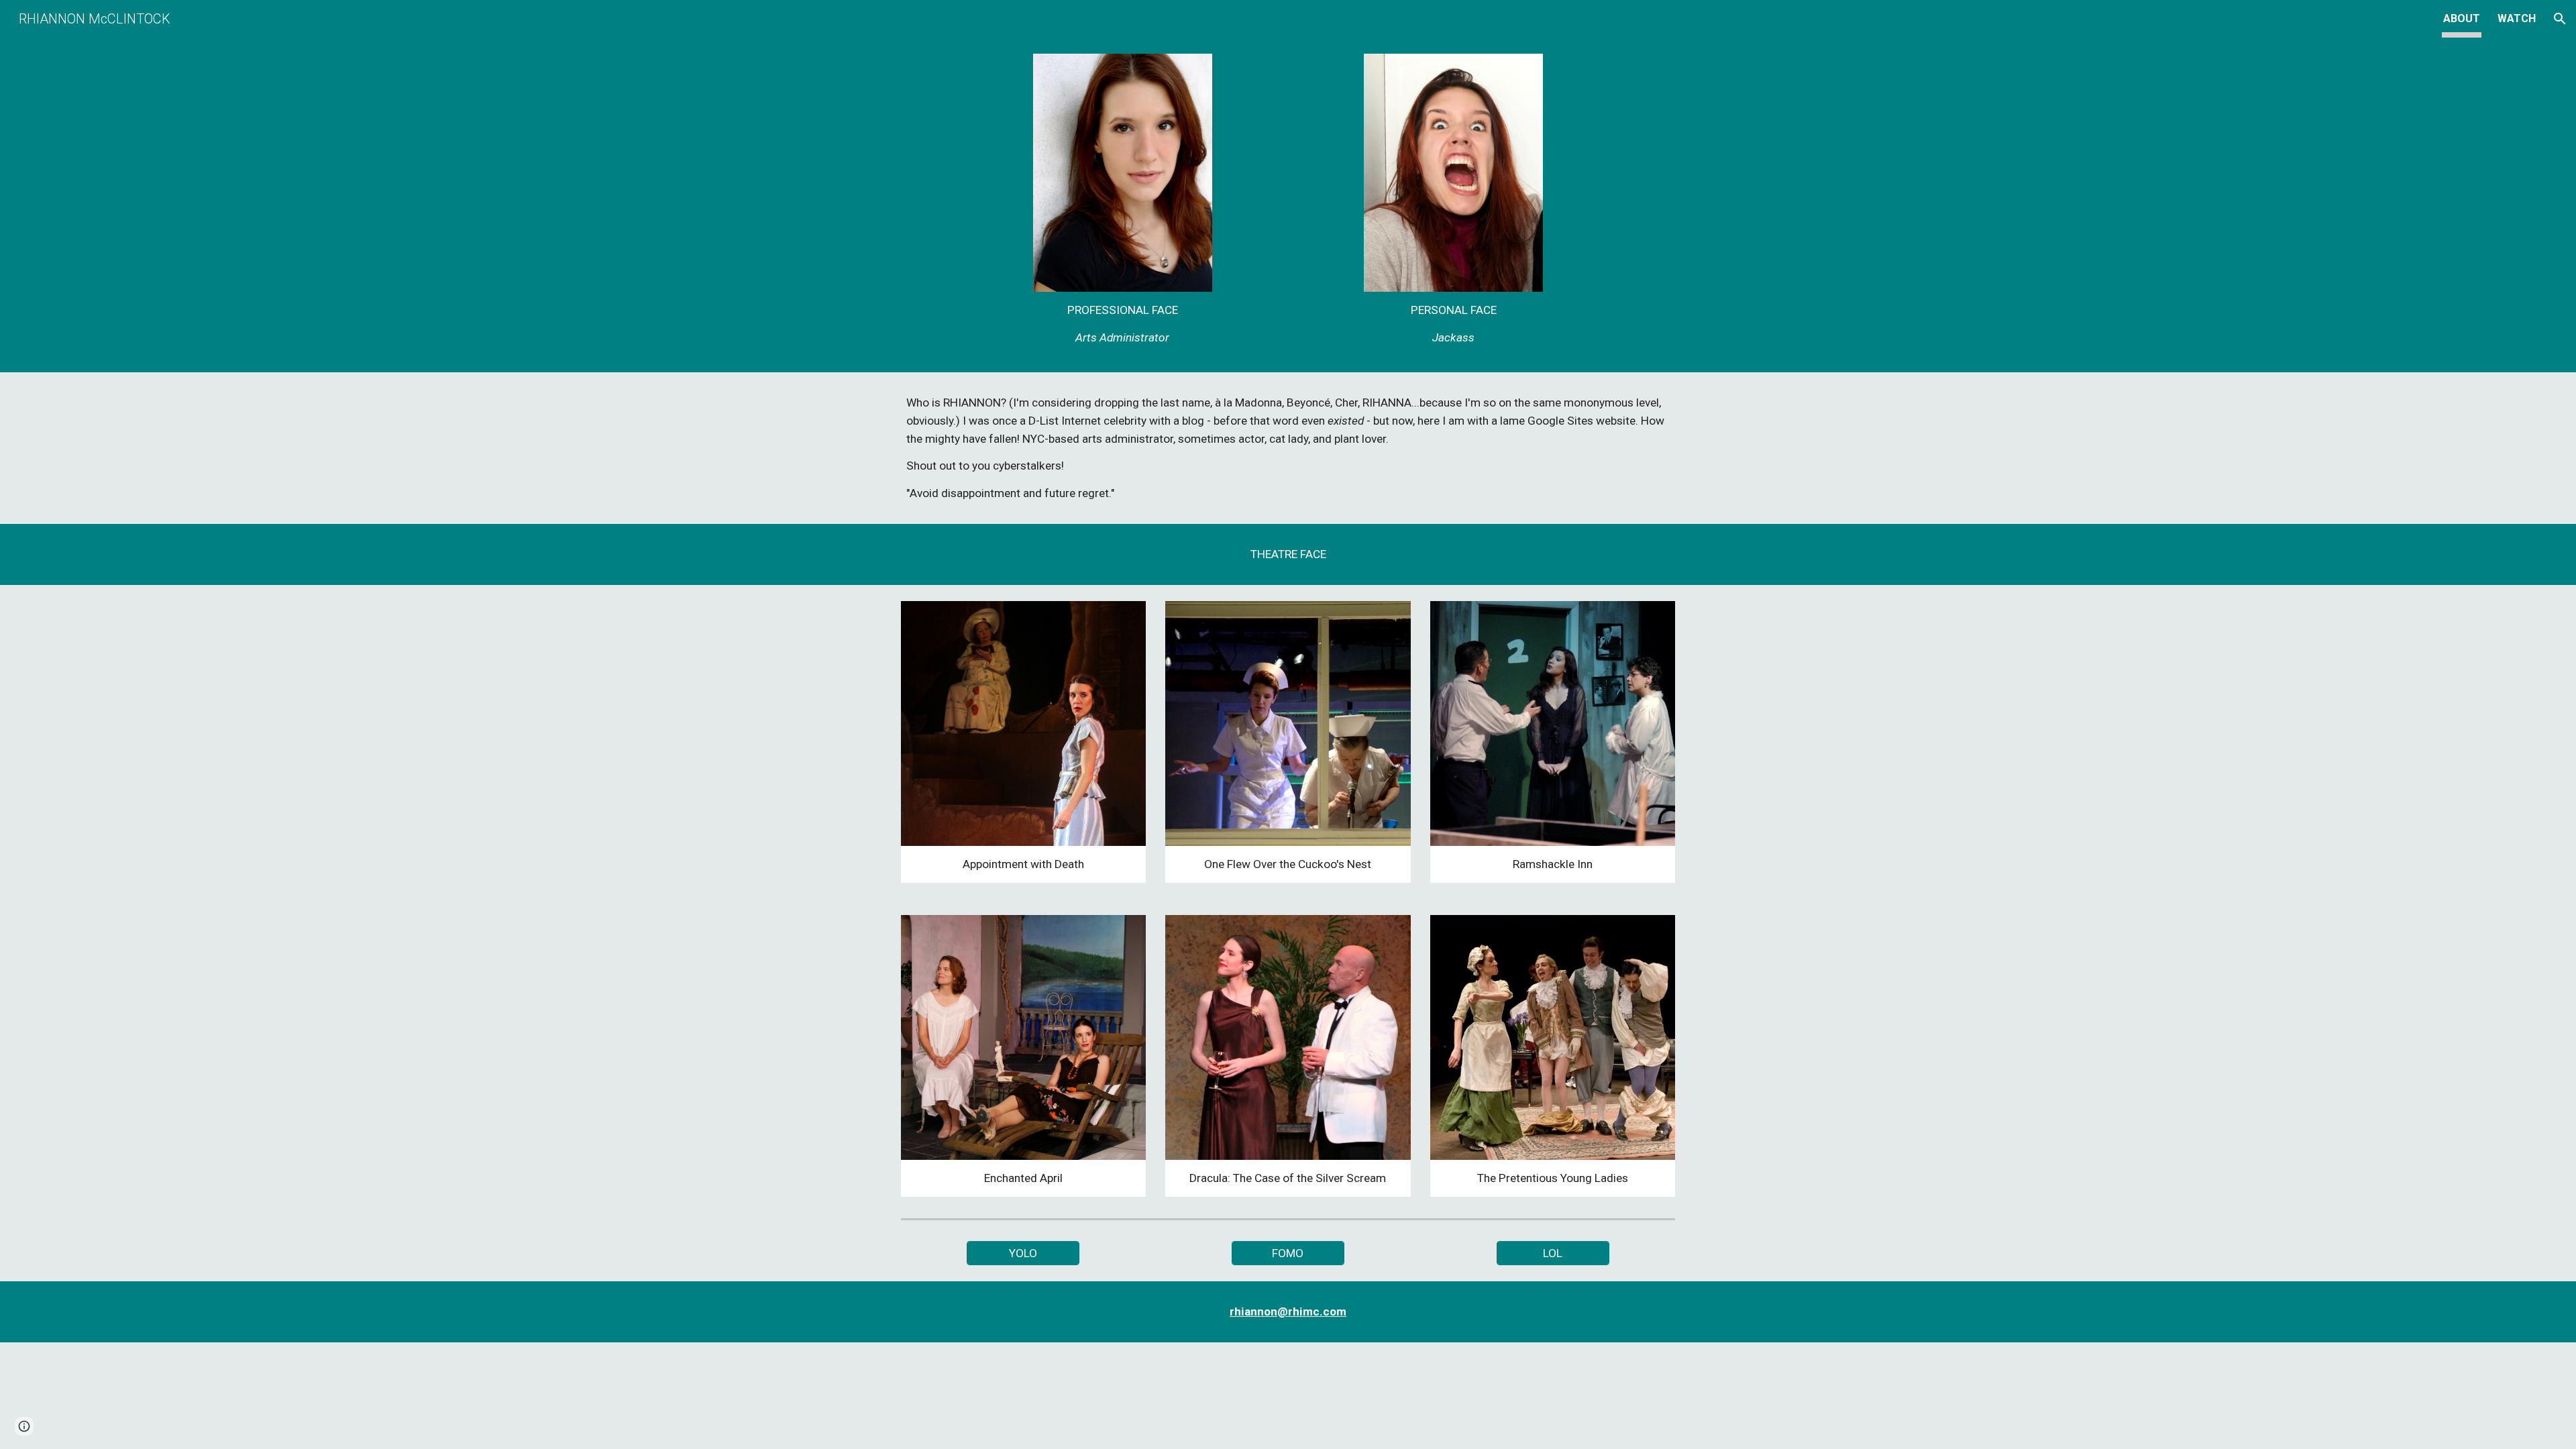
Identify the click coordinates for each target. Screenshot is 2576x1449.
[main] (1122, 324)
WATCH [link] (2517, 18)
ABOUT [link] (2462, 18)
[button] (2560, 19)
